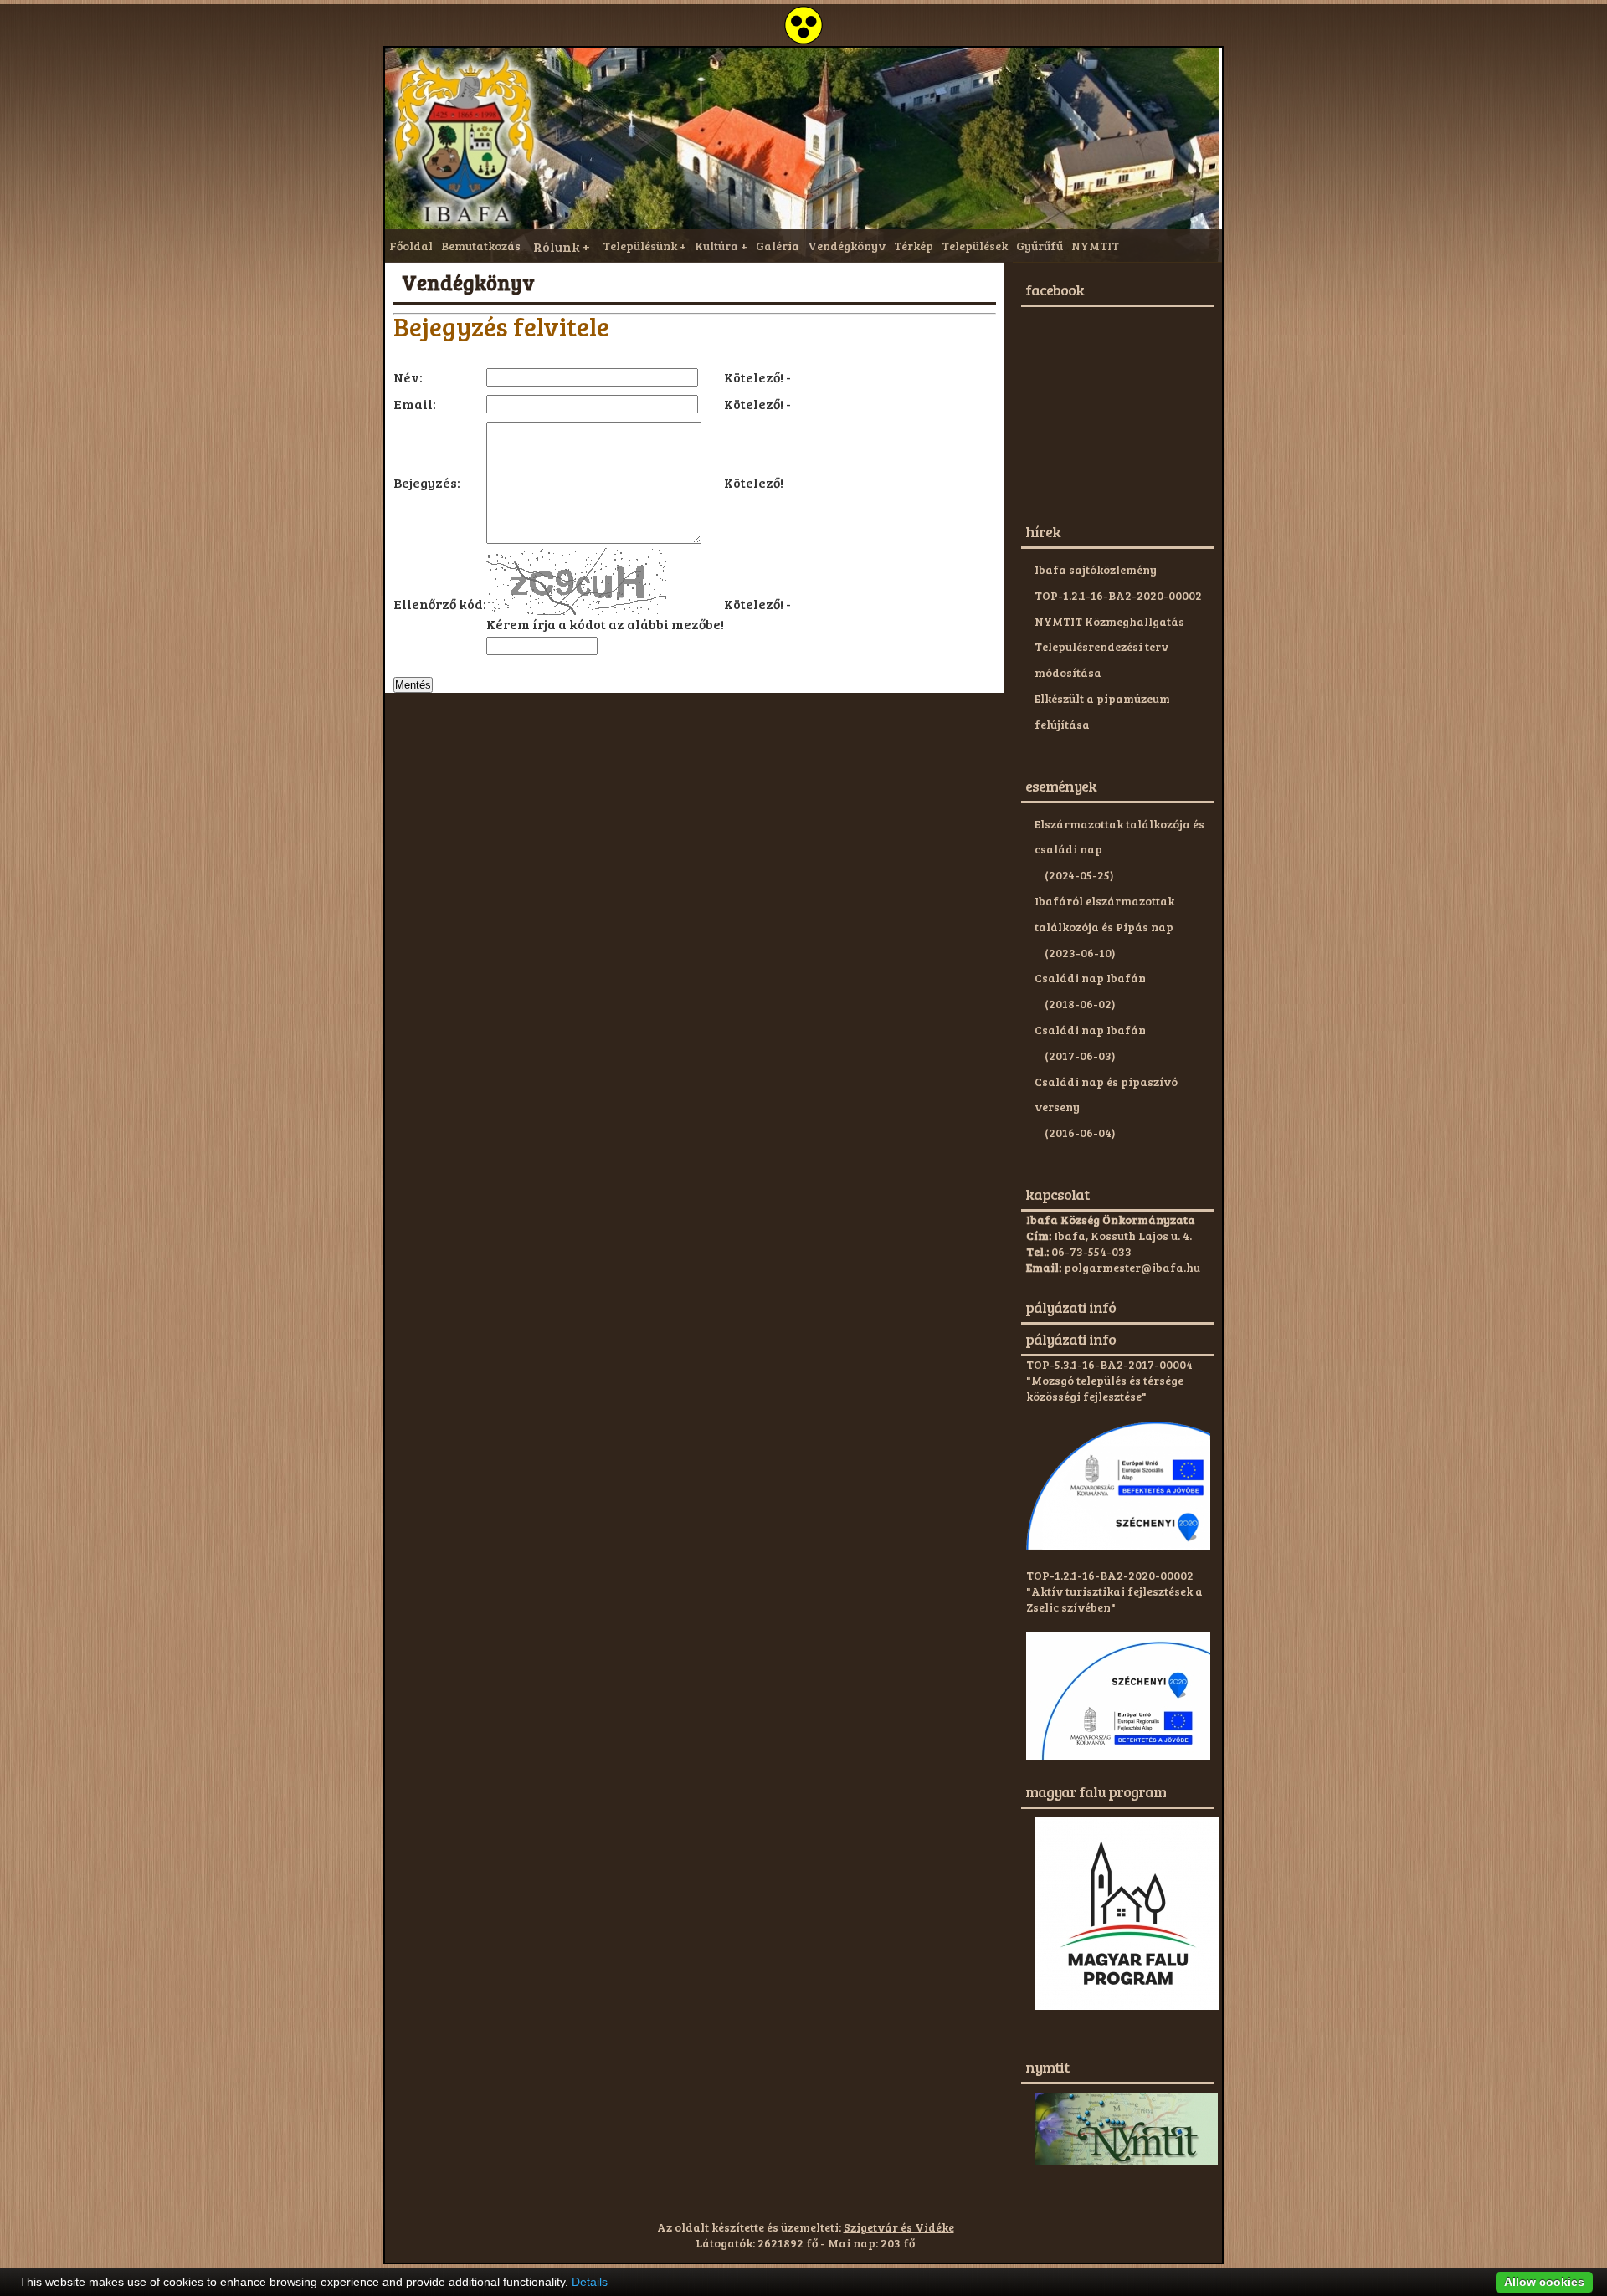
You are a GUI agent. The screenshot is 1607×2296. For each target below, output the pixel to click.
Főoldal (411, 246)
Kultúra (716, 246)
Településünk (640, 246)
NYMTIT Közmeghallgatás (1109, 621)
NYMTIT (1095, 246)
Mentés (413, 685)
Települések (975, 246)
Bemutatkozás (481, 246)
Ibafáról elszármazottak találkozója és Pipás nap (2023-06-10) (1104, 927)
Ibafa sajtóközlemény (1096, 569)
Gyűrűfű (1040, 246)
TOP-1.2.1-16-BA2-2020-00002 (1118, 595)
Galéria (778, 246)
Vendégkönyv (847, 246)
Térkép (914, 246)
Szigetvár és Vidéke (899, 2227)
